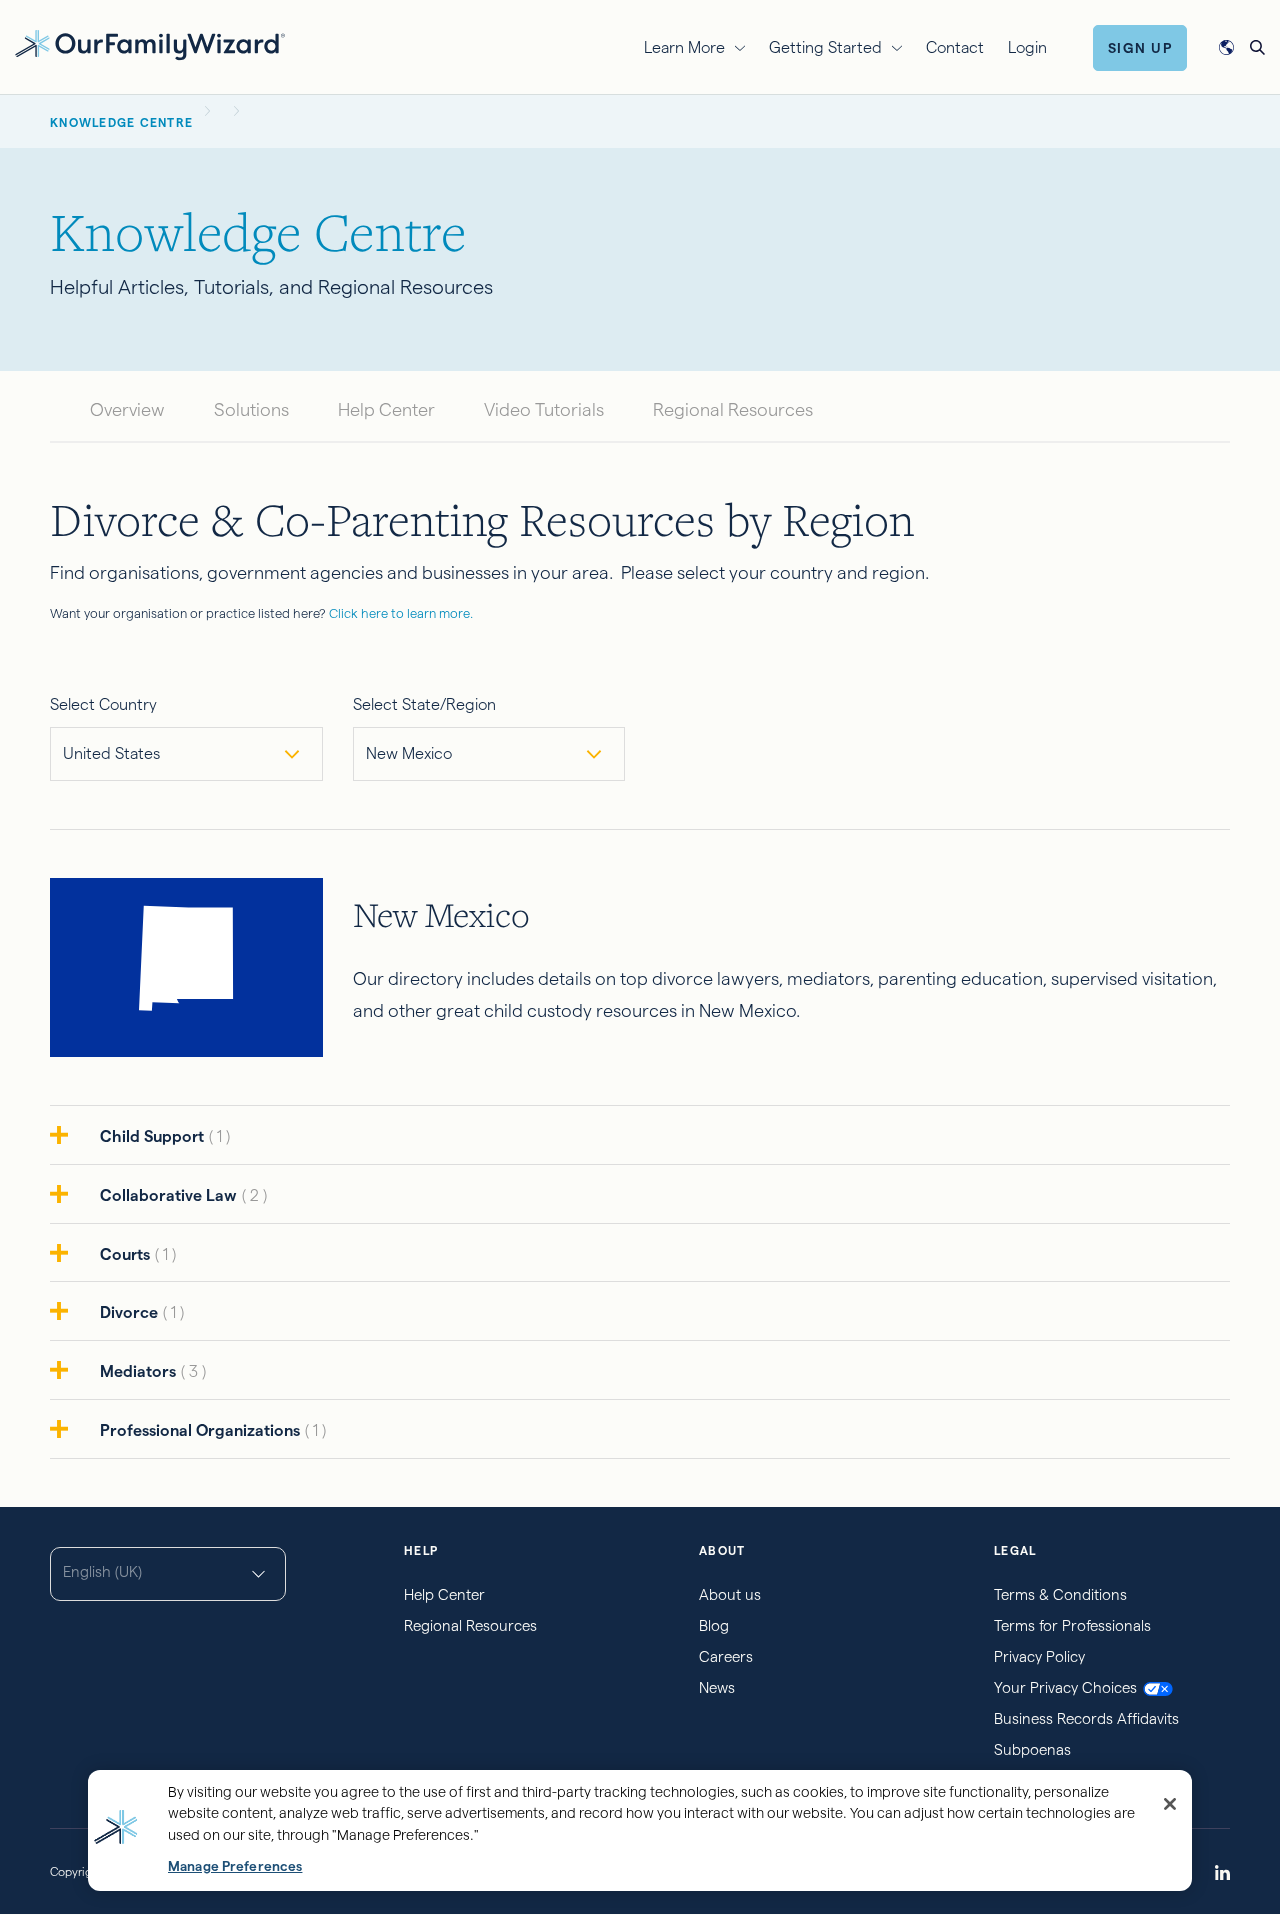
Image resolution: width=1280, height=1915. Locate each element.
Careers (726, 1656)
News (717, 1687)
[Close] (1170, 1804)
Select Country (103, 704)
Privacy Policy (1039, 1656)
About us (730, 1594)
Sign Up (1140, 48)
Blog (714, 1625)
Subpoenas (1032, 1749)
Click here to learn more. (401, 613)
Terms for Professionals (1072, 1625)
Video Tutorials (544, 409)
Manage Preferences (235, 1866)
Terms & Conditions (1060, 1594)
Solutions (251, 409)
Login (1027, 47)
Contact (955, 47)
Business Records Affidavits (1086, 1718)
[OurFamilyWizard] (150, 44)
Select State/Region (424, 704)
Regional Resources (733, 409)
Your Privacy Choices (1065, 1687)
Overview (127, 409)
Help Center (386, 409)
